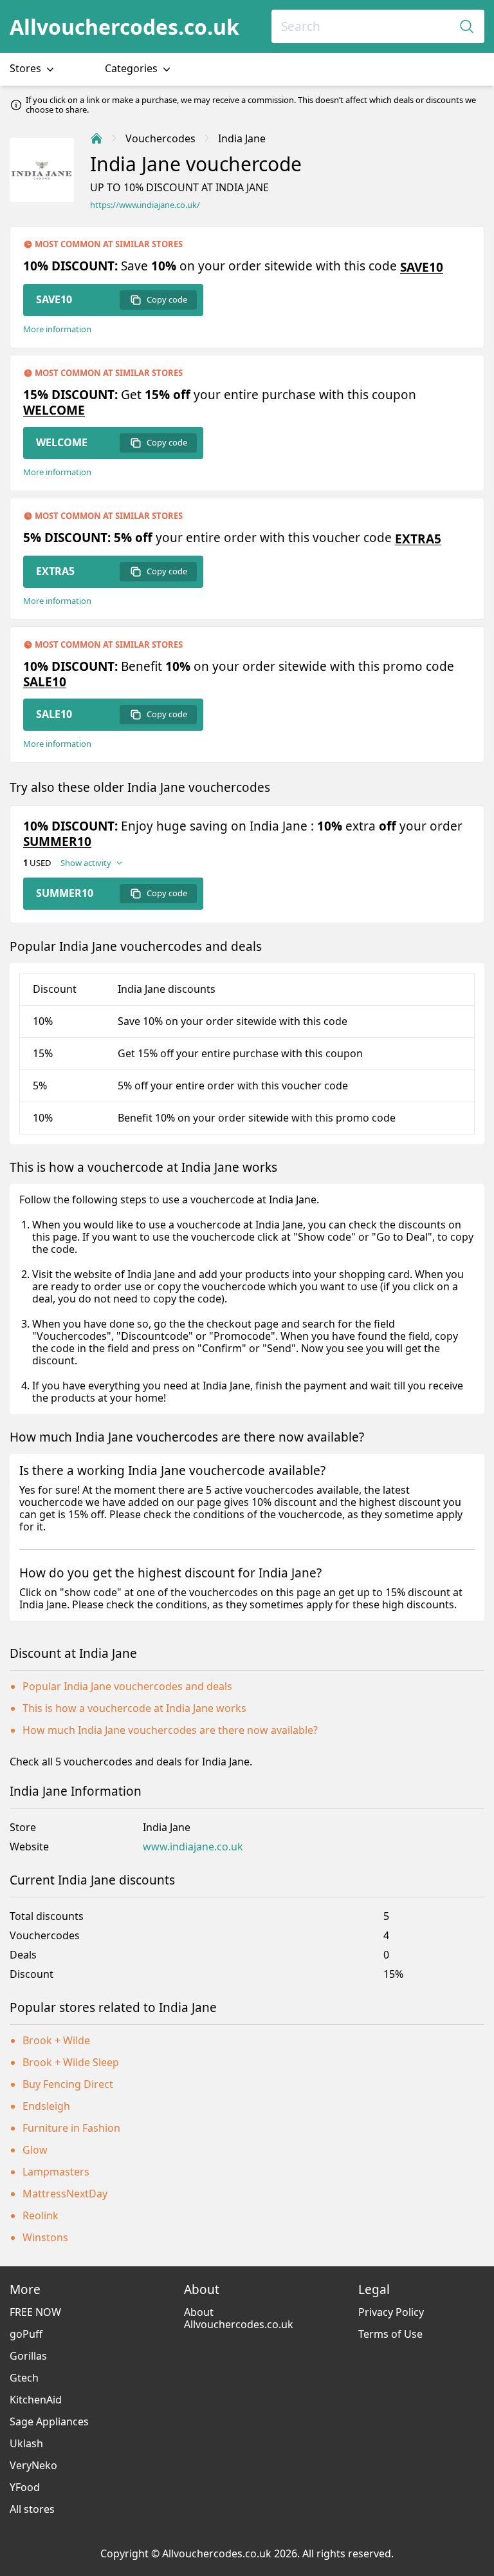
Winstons (45, 2237)
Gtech (24, 2378)
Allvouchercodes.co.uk (124, 27)
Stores (27, 68)
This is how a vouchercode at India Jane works (134, 1708)
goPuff (26, 2334)
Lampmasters (56, 2172)
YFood (25, 2487)
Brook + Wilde (56, 2040)
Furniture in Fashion (71, 2128)
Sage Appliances (49, 2421)
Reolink (41, 2215)
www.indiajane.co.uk (193, 1847)
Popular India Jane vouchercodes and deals (127, 1686)
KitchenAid (36, 2400)
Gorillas (28, 2356)
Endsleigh (46, 2106)
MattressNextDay (65, 2194)
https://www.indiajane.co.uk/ (145, 205)
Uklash (26, 2443)
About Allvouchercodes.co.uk (239, 2318)
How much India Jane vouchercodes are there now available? (170, 1730)
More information (57, 329)
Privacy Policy (391, 2312)
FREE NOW (35, 2312)
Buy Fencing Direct (68, 2084)
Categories (133, 68)
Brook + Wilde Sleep (71, 2062)
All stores (32, 2509)
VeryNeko (33, 2465)
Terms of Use (390, 2334)
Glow (35, 2150)
